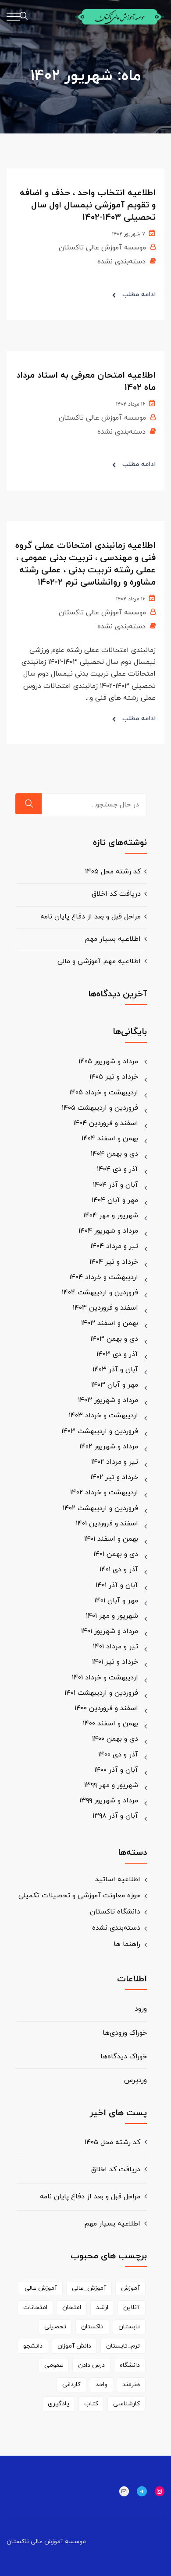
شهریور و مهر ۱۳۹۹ (111, 1785)
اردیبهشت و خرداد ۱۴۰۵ (104, 1093)
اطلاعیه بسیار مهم (113, 939)
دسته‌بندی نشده (121, 262)
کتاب (91, 2404)
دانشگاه (130, 2365)
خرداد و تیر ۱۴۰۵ (114, 1077)
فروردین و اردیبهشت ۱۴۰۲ (100, 1508)
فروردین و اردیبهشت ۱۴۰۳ (100, 1431)
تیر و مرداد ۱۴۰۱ (116, 1647)
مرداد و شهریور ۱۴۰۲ (109, 1447)
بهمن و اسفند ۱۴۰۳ (110, 1323)
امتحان (72, 2308)
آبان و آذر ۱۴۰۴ (116, 1185)
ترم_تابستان (123, 2346)
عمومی (54, 2365)
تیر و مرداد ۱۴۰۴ (114, 1246)
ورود (141, 2009)
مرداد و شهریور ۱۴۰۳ (108, 1400)
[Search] (28, 804)
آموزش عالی (41, 2288)
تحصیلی (55, 2327)
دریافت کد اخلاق (116, 894)
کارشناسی (126, 2404)
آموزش (130, 2288)
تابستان (129, 2327)
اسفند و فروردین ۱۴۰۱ (107, 1524)
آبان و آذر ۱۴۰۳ (115, 1370)
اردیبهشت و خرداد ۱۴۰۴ (104, 1277)
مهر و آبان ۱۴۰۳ (115, 1385)
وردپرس (135, 2080)
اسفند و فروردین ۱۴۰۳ (105, 1308)
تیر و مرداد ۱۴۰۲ (115, 1462)
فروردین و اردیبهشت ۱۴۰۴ (100, 1293)
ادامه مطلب (139, 295)
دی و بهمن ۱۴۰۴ (114, 1154)
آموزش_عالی (89, 2288)
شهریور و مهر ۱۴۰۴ (111, 1216)
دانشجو (33, 2346)
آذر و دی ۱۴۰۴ (118, 1169)
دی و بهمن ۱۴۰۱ (116, 1554)
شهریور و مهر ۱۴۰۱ (112, 1616)
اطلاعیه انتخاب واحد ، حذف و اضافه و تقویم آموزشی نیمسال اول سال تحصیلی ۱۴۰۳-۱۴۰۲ (88, 205)
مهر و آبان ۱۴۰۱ (116, 1601)
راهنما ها (127, 1944)
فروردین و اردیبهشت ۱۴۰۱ (101, 1693)
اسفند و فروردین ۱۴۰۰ (106, 1708)
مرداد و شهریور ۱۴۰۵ (108, 1062)
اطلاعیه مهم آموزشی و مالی (99, 961)
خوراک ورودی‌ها (125, 2033)
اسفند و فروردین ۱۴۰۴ (106, 1123)
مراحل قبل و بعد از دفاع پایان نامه (91, 917)
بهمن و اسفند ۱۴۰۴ (110, 1139)
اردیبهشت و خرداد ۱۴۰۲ (104, 1493)
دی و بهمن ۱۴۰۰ (115, 1739)
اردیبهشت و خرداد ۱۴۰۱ (105, 1678)
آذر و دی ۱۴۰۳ (117, 1354)
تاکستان (92, 2327)
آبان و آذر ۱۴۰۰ (116, 1770)
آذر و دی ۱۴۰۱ (119, 1570)
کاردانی (71, 2385)
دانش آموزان (74, 2346)
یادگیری (59, 2404)
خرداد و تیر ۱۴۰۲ (114, 1477)
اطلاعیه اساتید (118, 1879)
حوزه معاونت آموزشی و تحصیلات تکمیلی (79, 1896)
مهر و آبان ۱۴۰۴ (115, 1200)
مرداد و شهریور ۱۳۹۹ (109, 1801)
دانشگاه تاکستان (115, 1912)
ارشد (102, 2308)
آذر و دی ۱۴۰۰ (118, 1755)
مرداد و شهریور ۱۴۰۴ (108, 1231)
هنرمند (131, 2385)
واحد (102, 2385)
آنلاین (132, 2308)
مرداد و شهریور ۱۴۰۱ (110, 1631)
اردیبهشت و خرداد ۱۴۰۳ (103, 1416)
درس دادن (91, 2365)
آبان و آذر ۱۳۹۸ (115, 1816)
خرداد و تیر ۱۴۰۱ (115, 1662)
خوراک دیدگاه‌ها (124, 2057)
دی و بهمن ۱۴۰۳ (114, 1339)
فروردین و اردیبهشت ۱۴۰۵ (100, 1108)
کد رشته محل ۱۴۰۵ (113, 872)
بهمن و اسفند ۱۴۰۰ (110, 1724)
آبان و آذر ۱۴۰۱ (117, 1585)
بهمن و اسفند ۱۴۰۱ (111, 1539)
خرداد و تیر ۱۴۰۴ (114, 1262)
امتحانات (35, 2308)
